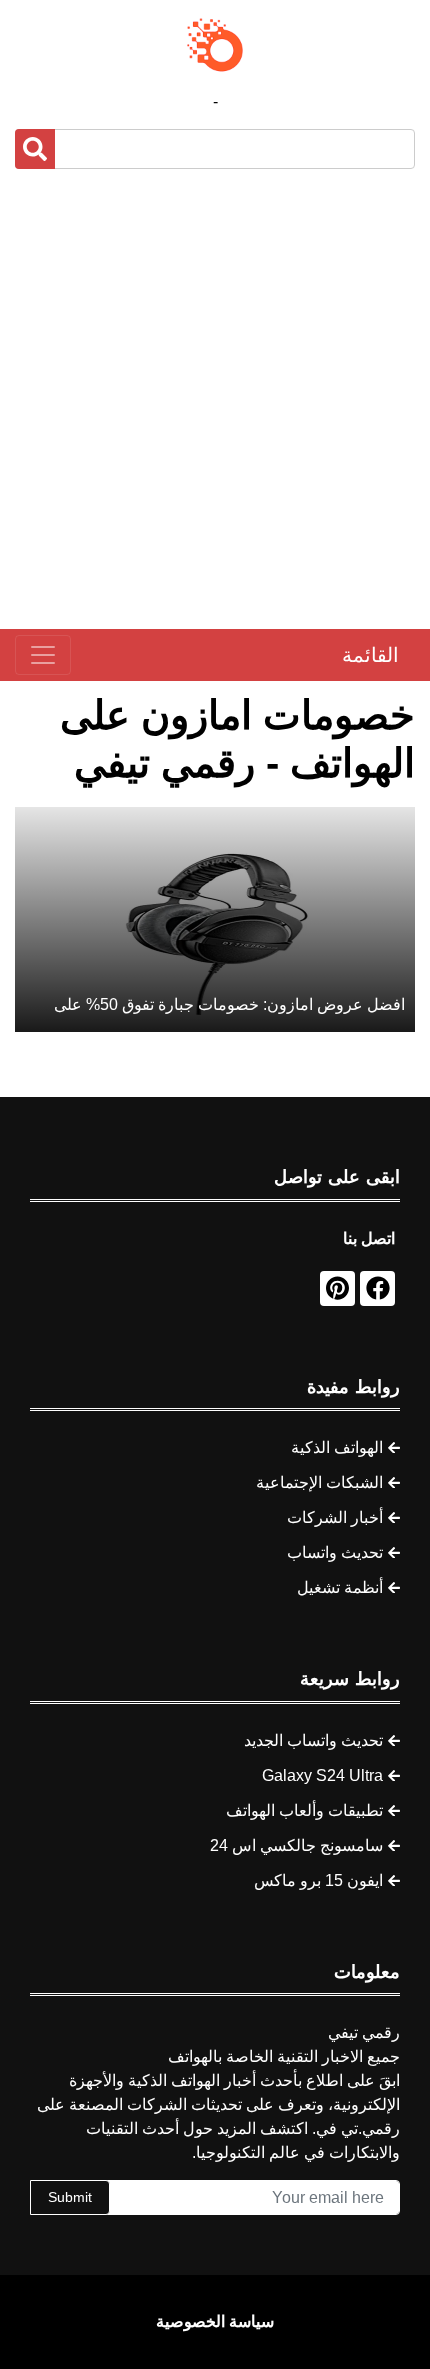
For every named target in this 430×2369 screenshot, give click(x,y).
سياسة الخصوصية (215, 2321)
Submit (70, 2197)
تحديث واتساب (335, 1552)
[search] (35, 149)
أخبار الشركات (335, 1517)
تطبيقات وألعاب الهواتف (304, 1810)
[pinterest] (337, 1288)
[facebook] (377, 1288)
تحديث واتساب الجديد (313, 1740)
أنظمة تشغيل (340, 1587)
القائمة (370, 655)
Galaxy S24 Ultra (322, 1775)
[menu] (43, 655)
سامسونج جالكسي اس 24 (296, 1845)
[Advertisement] (215, 399)
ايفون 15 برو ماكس (318, 1880)
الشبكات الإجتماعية (319, 1482)
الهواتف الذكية (337, 1447)
